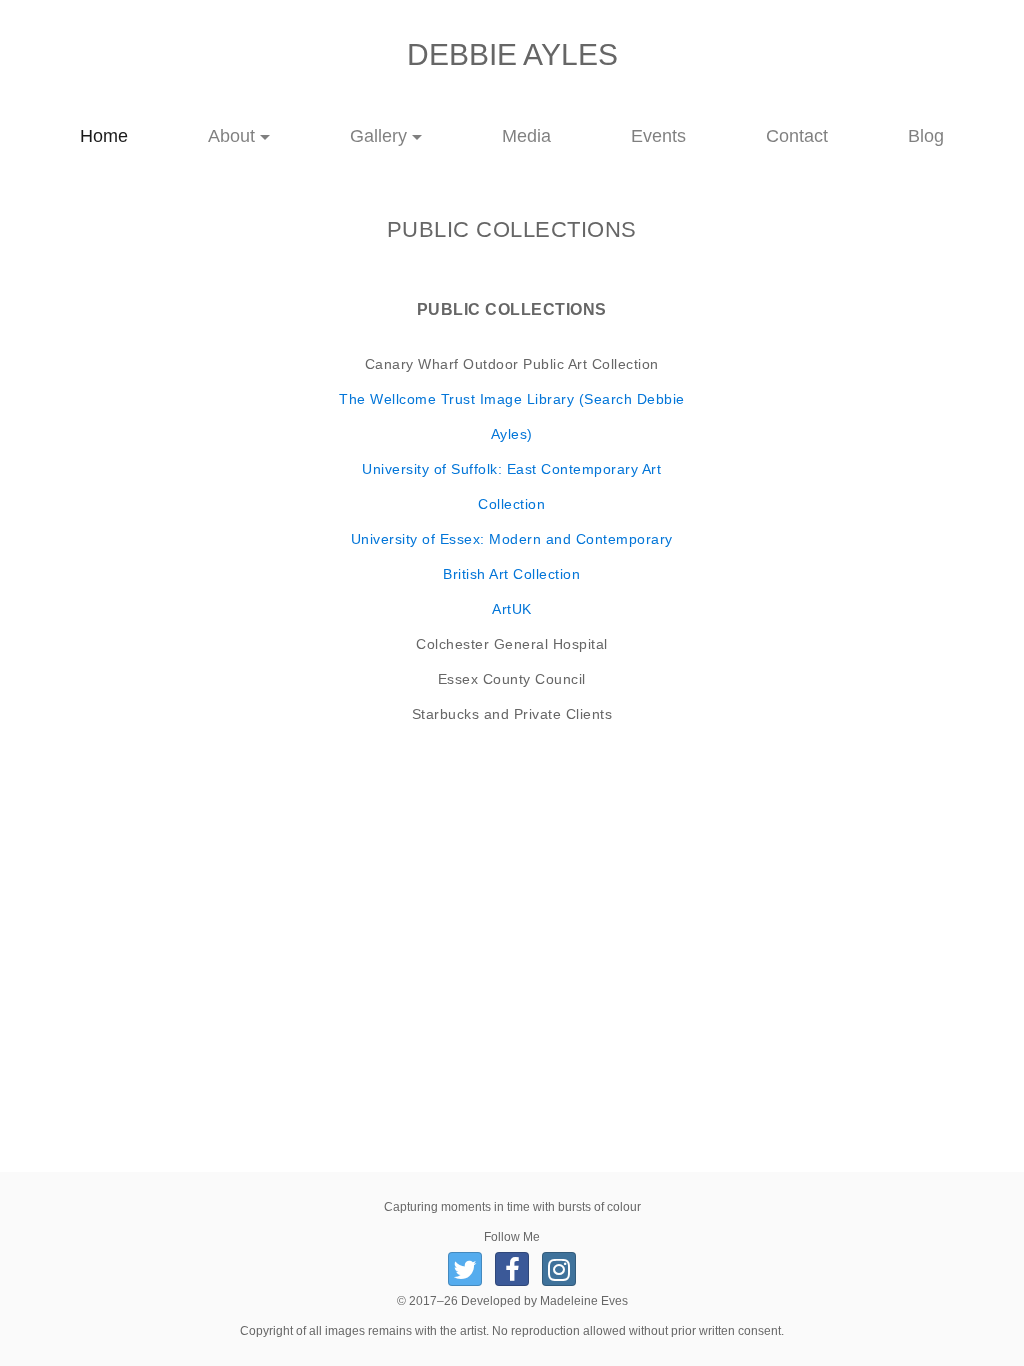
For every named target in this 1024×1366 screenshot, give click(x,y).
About (231, 136)
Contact (797, 136)
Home (124, 135)
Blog (926, 136)
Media (526, 136)
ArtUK (512, 609)
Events (658, 136)
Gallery (378, 136)
